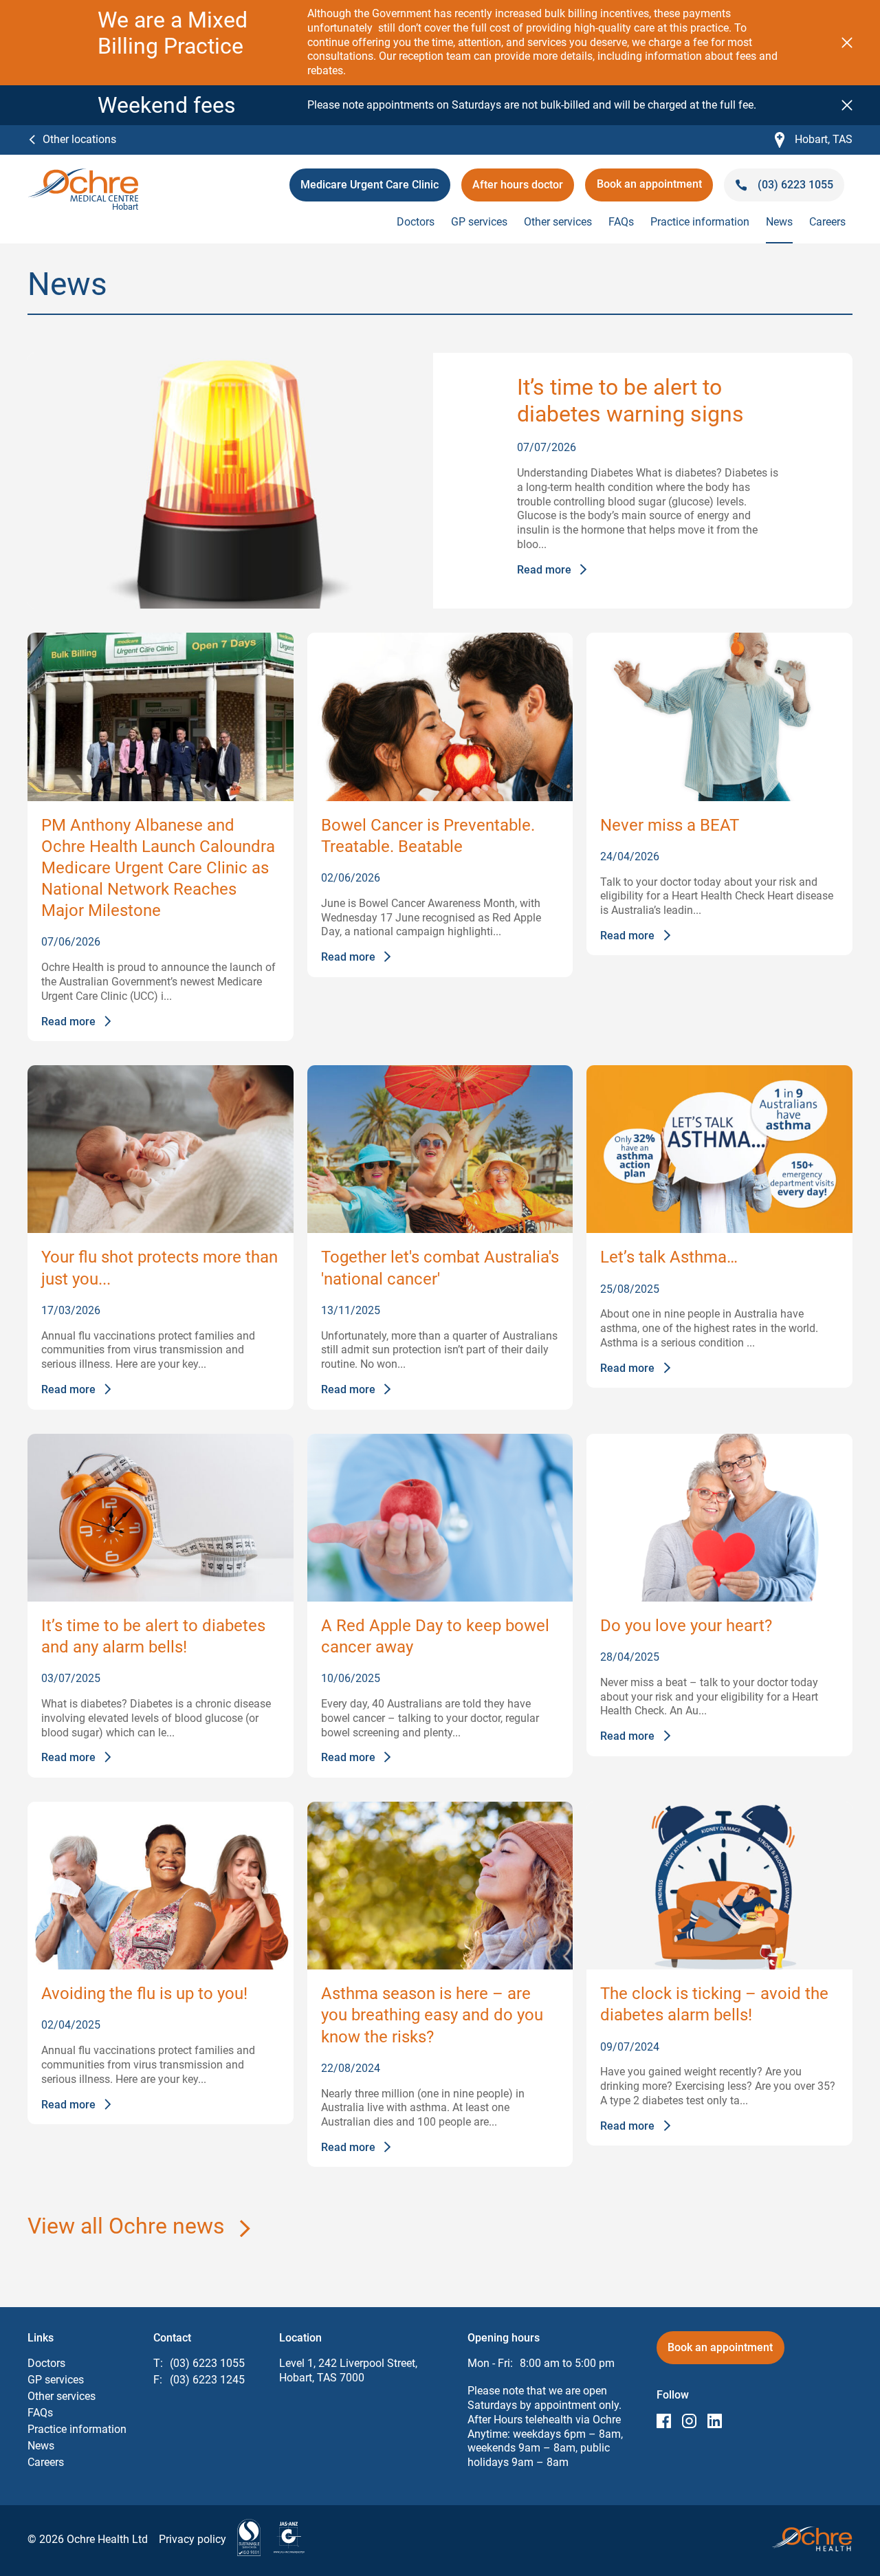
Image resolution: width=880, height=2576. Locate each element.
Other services (558, 222)
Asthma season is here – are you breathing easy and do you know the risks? (432, 2015)
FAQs (621, 222)
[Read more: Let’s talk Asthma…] (719, 1149)
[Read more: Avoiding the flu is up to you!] (161, 1886)
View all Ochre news (126, 2226)
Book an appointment (649, 189)
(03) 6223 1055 (207, 2363)
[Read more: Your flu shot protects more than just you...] (161, 1149)
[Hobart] (83, 175)
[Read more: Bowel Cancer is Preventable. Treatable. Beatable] (440, 717)
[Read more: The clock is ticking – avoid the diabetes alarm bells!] (719, 1886)
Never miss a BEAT (670, 825)
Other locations (79, 139)
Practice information (700, 222)
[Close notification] (847, 43)
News (779, 222)
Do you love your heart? (686, 1626)
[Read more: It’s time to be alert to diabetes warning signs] (230, 481)
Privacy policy (192, 2539)
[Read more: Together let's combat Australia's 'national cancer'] (440, 1149)
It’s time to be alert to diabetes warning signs (630, 400)
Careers (827, 222)
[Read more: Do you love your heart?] (719, 1518)
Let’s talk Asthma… (669, 1257)
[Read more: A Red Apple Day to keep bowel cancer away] (440, 1518)
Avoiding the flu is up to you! (144, 1994)
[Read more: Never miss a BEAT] (719, 717)
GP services (479, 222)
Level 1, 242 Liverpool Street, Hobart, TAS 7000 (348, 2370)
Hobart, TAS (814, 140)
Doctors (416, 222)
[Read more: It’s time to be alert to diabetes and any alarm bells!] (161, 1518)
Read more (544, 570)
